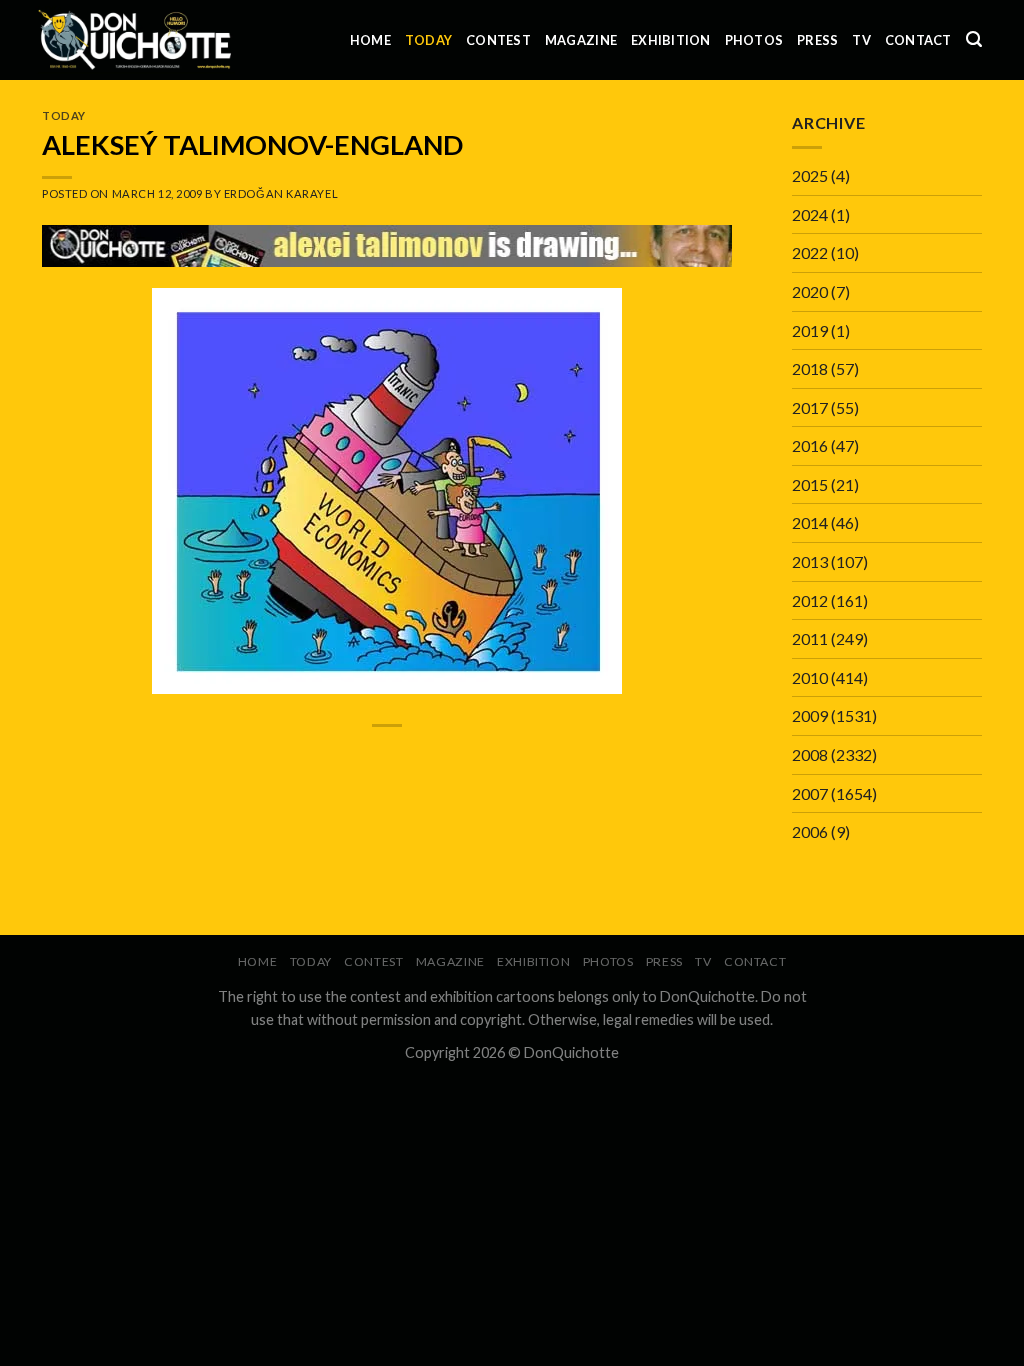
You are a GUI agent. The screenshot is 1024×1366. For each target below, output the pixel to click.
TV (861, 40)
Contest (498, 40)
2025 (810, 175)
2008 (810, 754)
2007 (810, 793)
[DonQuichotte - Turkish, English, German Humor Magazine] (135, 39)
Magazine (581, 40)
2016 (810, 445)
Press (817, 40)
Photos (754, 40)
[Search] (974, 39)
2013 (810, 561)
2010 (810, 677)
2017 (810, 407)
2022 (810, 252)
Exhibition (671, 40)
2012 (810, 600)
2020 (810, 291)
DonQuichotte (571, 1052)
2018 (810, 368)
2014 (810, 522)
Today (428, 40)
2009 (810, 715)
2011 (810, 638)
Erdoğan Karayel (281, 193)
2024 (810, 214)
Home (370, 40)
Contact (918, 40)
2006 (810, 831)
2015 (810, 484)
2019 (810, 330)
